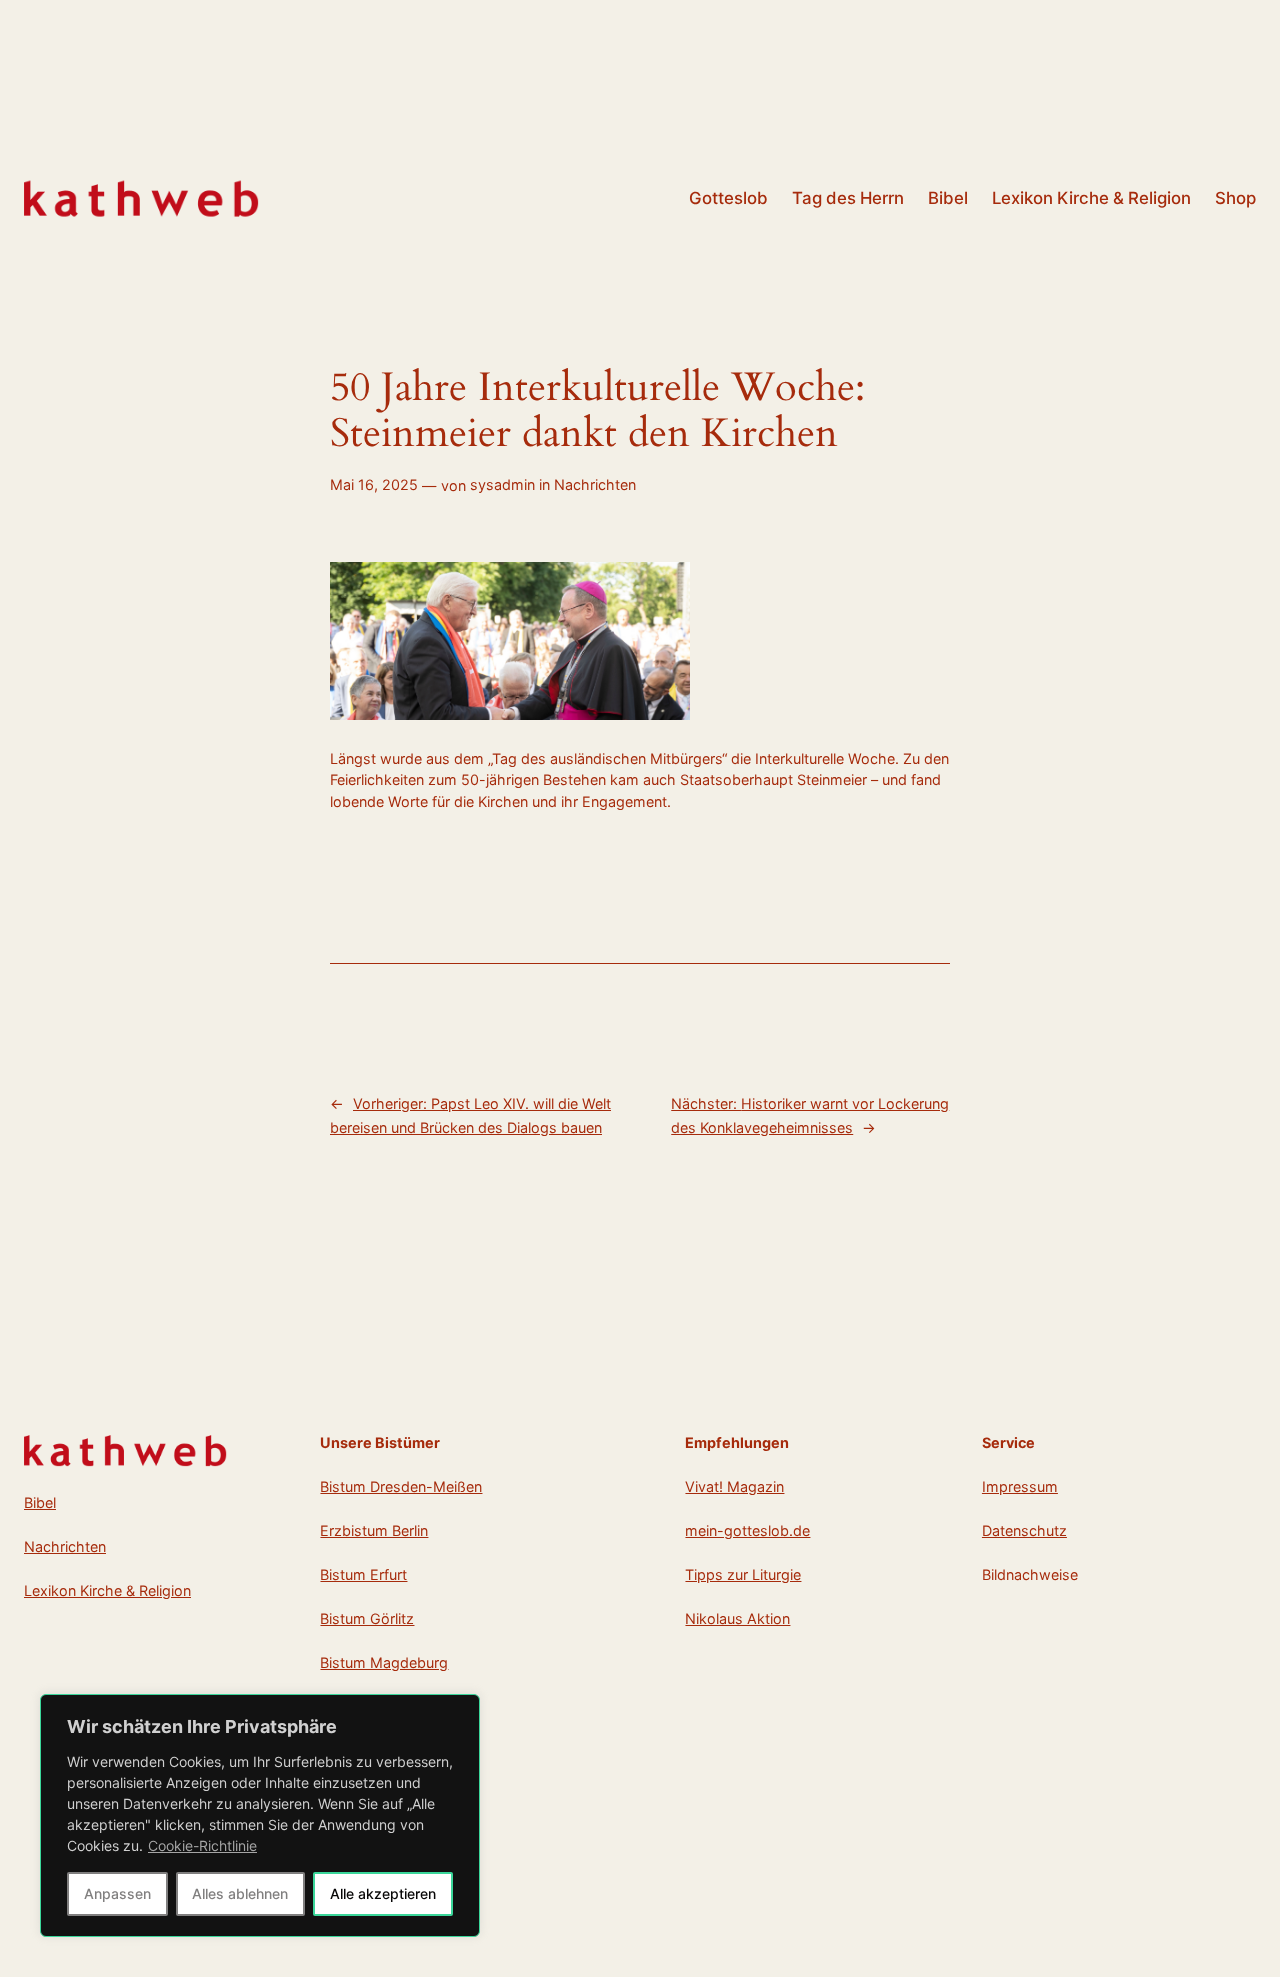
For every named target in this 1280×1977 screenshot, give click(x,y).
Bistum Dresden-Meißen (401, 1486)
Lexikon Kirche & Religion (107, 1590)
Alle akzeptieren (383, 1893)
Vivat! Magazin (734, 1486)
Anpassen (117, 1893)
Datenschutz (1024, 1530)
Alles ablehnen (240, 1893)
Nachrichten (595, 484)
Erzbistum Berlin (374, 1530)
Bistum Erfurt (363, 1574)
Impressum (1020, 1486)
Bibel (40, 1502)
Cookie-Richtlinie (202, 1845)
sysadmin (502, 484)
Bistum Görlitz (367, 1618)
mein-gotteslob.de (747, 1530)
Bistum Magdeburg (384, 1662)
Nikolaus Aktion (737, 1618)
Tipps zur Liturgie (743, 1574)
